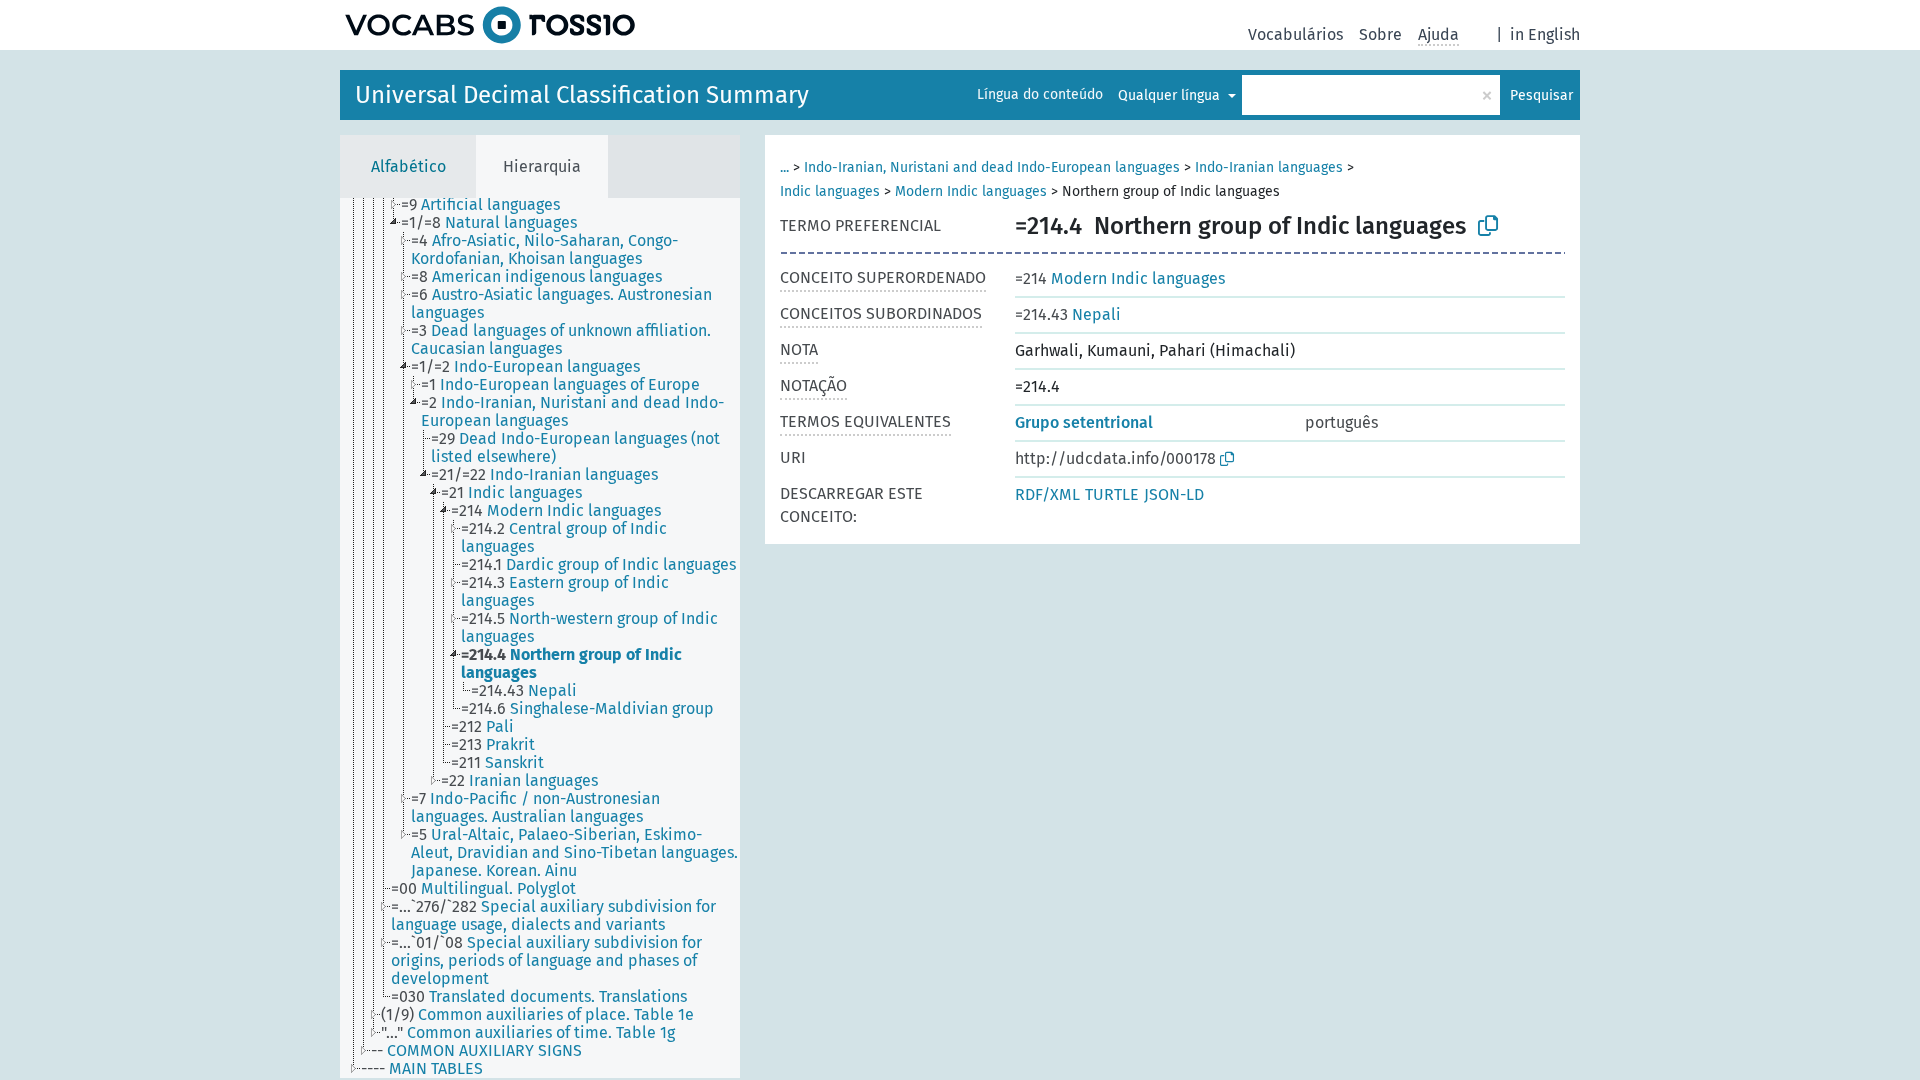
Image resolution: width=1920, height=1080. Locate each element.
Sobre (1380, 34)
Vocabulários (1295, 34)
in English (1545, 34)
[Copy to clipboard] (1488, 226)
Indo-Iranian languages (1269, 167)
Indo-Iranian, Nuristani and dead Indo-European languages (992, 167)
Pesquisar (1541, 95)
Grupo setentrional (1084, 422)
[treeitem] (489, 205)
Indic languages (830, 191)
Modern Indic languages (971, 191)
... (784, 167)
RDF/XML (1047, 494)
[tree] (540, 638)
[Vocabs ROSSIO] (490, 25)
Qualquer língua (1171, 95)
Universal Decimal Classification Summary (582, 95)
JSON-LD (1174, 494)
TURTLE (1112, 494)
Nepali (1068, 314)
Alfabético (408, 166)
